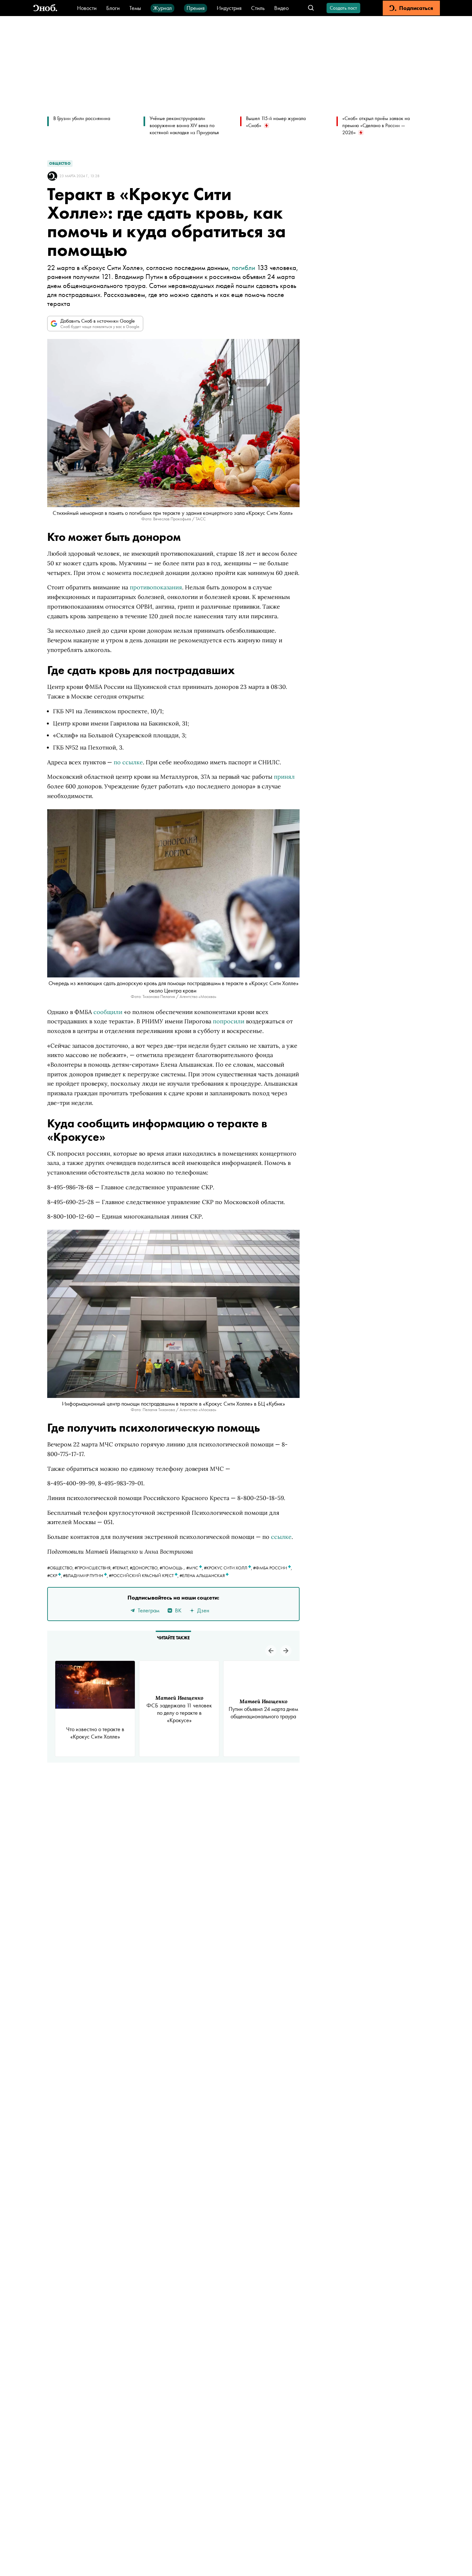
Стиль (258, 8)
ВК (178, 1610)
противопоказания (156, 587)
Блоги (113, 8)
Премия (196, 8)
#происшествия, (93, 1568)
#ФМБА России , (272, 1568)
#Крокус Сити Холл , (228, 1568)
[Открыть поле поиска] (311, 8)
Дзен (203, 1610)
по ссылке (128, 762)
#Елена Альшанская (203, 1575)
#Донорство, (145, 1568)
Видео (281, 8)
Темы (135, 8)
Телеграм (149, 1610)
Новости (87, 8)
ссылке (281, 1537)
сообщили (108, 1012)
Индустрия (229, 8)
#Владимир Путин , (86, 1575)
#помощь (171, 1568)
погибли (244, 268)
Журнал (162, 8)
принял (284, 777)
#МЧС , (195, 1568)
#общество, (61, 1568)
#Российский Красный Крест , (144, 1575)
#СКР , (55, 1575)
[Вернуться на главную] (45, 8)
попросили (229, 1021)
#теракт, (121, 1568)
